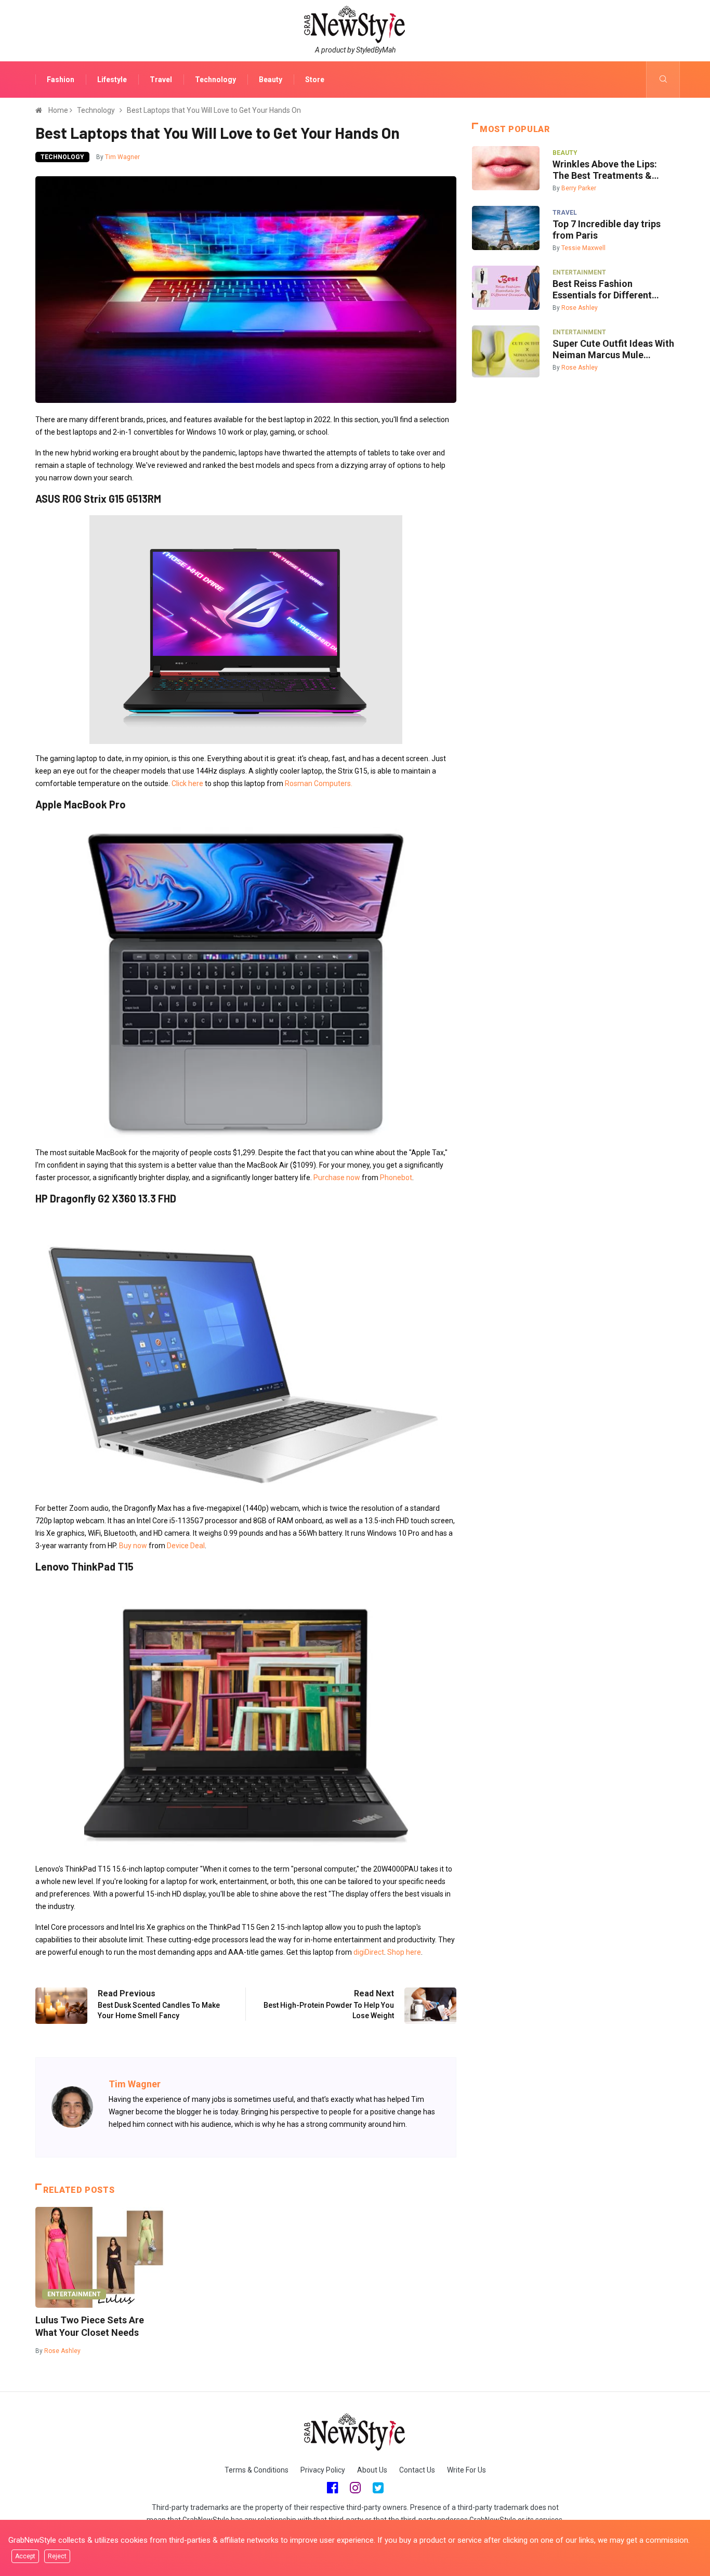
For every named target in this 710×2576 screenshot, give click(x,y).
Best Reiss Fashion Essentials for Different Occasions (602, 290)
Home (58, 110)
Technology (215, 80)
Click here (187, 783)
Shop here (404, 1952)
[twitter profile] (378, 2488)
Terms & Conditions (257, 2470)
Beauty (271, 80)
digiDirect (369, 1952)
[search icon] (663, 80)
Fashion (61, 80)
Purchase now (337, 1178)
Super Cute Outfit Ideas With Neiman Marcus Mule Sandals (613, 349)
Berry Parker (579, 188)
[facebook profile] (332, 2488)
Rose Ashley (62, 2351)
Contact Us (417, 2470)
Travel (161, 80)
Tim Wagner (122, 157)
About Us (372, 2470)
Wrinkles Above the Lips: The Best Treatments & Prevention (605, 170)
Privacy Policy (323, 2470)
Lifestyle (112, 80)
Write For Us (466, 2470)
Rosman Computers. (319, 783)
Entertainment (74, 2294)
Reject (57, 2556)
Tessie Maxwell (583, 248)
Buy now (133, 1546)
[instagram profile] (355, 2488)
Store (315, 80)
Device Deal (186, 1546)
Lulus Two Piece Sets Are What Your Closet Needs (90, 2326)
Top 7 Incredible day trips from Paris (607, 230)
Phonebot (396, 1178)
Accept (25, 2556)
